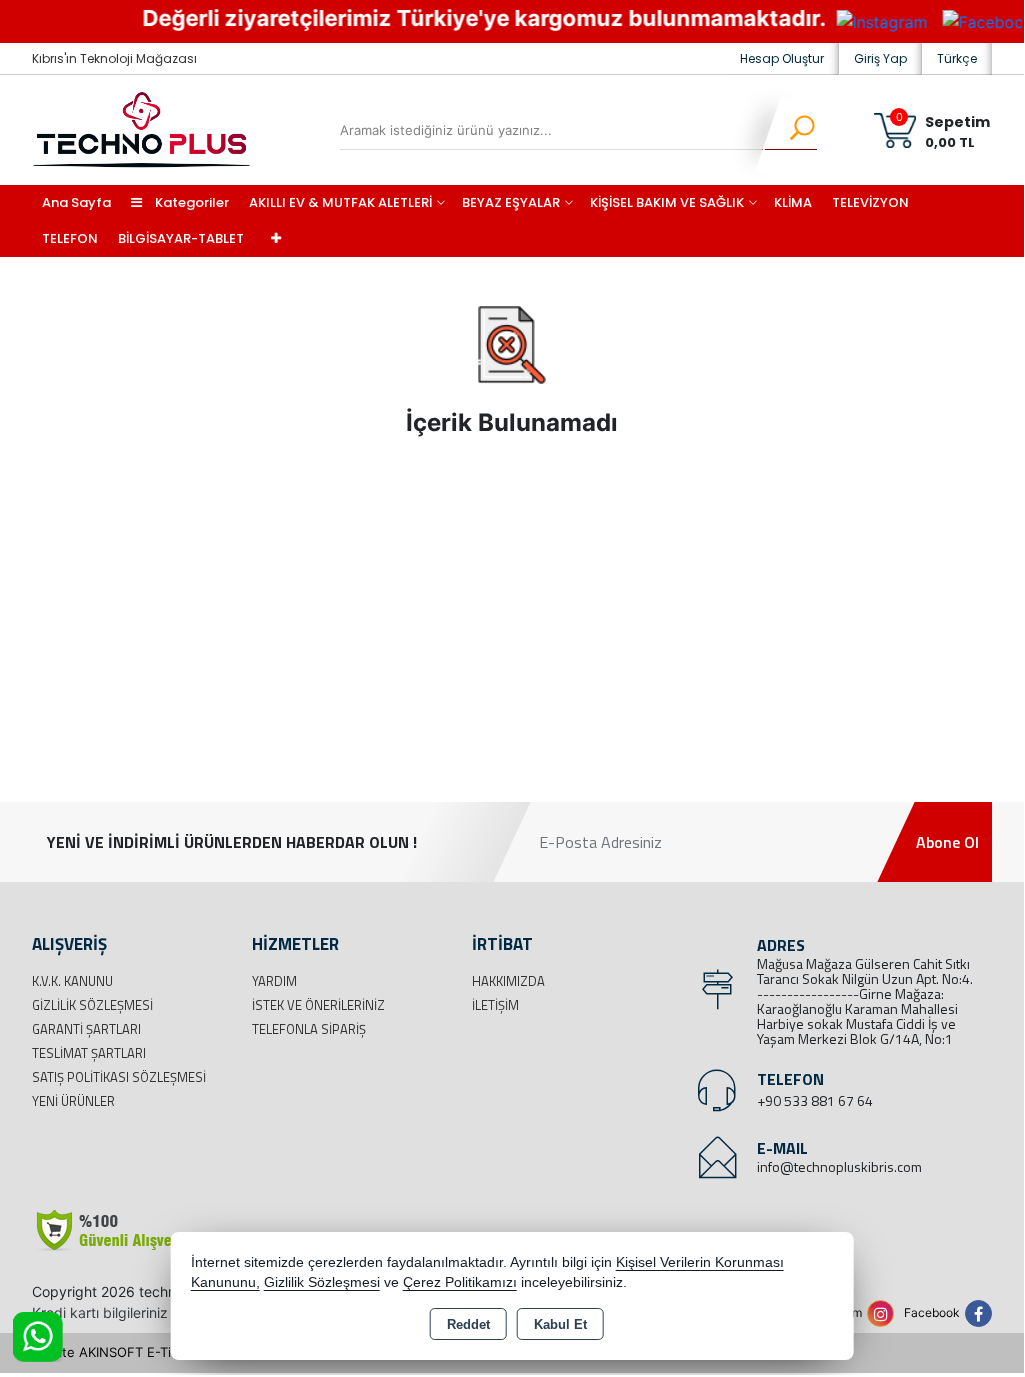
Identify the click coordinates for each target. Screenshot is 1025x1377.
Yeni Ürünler (73, 1101)
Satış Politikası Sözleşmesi (119, 1077)
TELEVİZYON (870, 202)
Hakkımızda (508, 981)
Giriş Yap (880, 58)
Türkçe (957, 58)
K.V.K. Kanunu (72, 981)
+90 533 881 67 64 (815, 1100)
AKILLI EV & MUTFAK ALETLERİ (340, 202)
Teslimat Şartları (89, 1053)
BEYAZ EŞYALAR (511, 202)
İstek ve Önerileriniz (318, 1005)
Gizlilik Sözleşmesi (92, 1005)
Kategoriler (190, 202)
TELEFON (70, 238)
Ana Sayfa (76, 202)
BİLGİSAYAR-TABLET (181, 238)
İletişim (495, 1005)
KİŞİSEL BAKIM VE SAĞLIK (667, 202)
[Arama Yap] (789, 130)
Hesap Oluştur (782, 58)
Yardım (274, 981)
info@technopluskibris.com (839, 1166)
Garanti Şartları (86, 1029)
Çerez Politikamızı (460, 1282)
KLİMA (793, 202)
